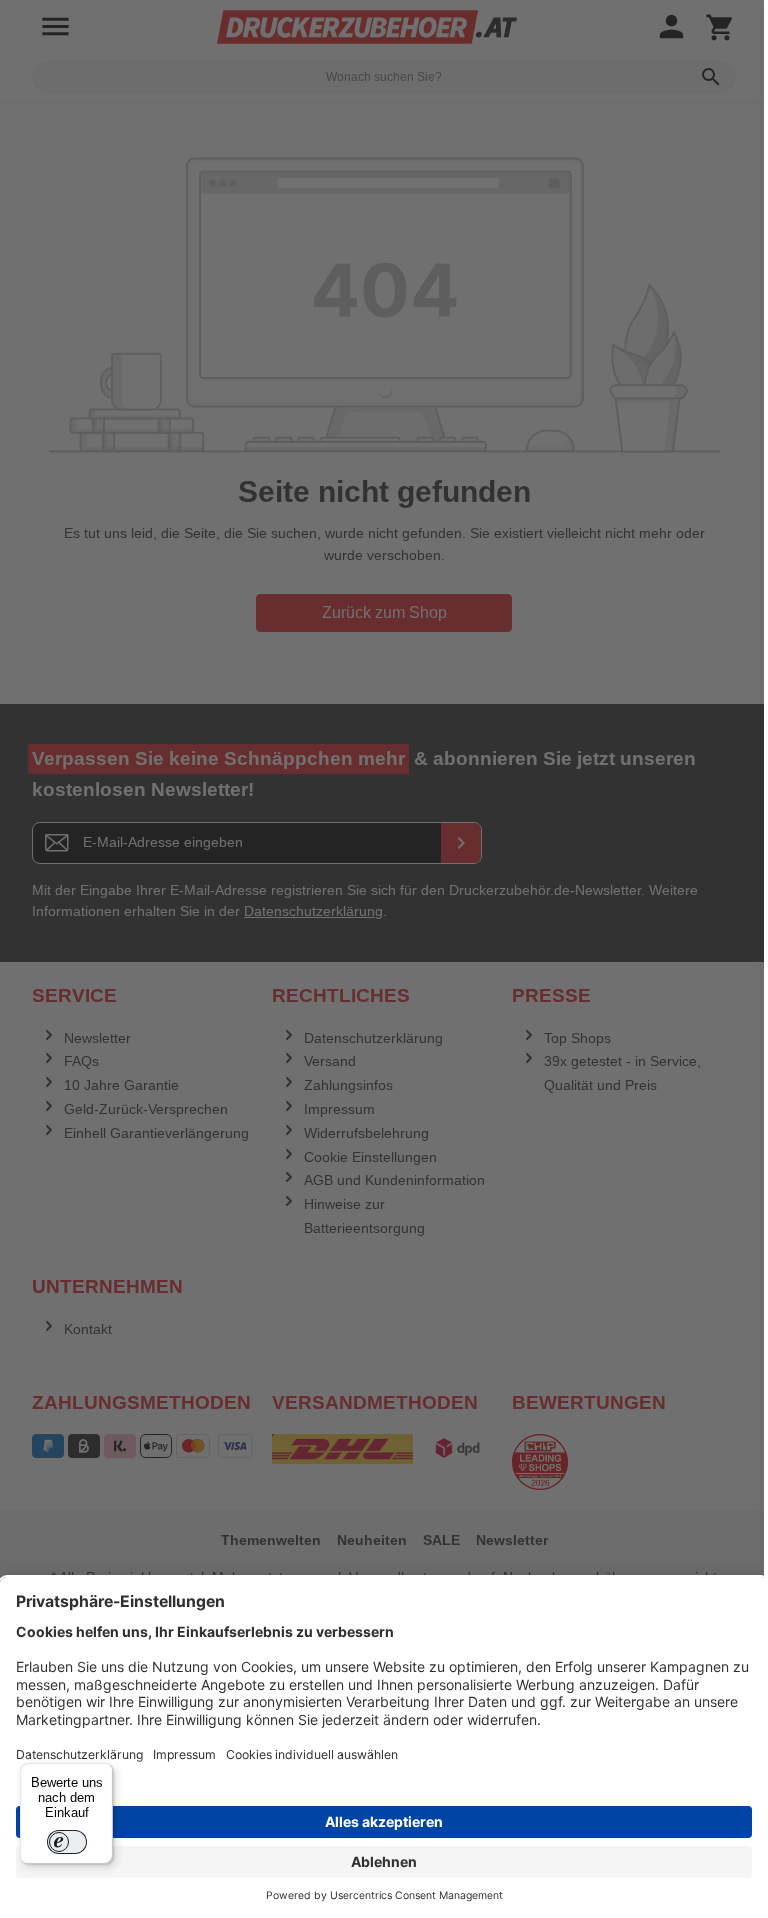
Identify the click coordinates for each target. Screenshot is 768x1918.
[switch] (67, 1842)
